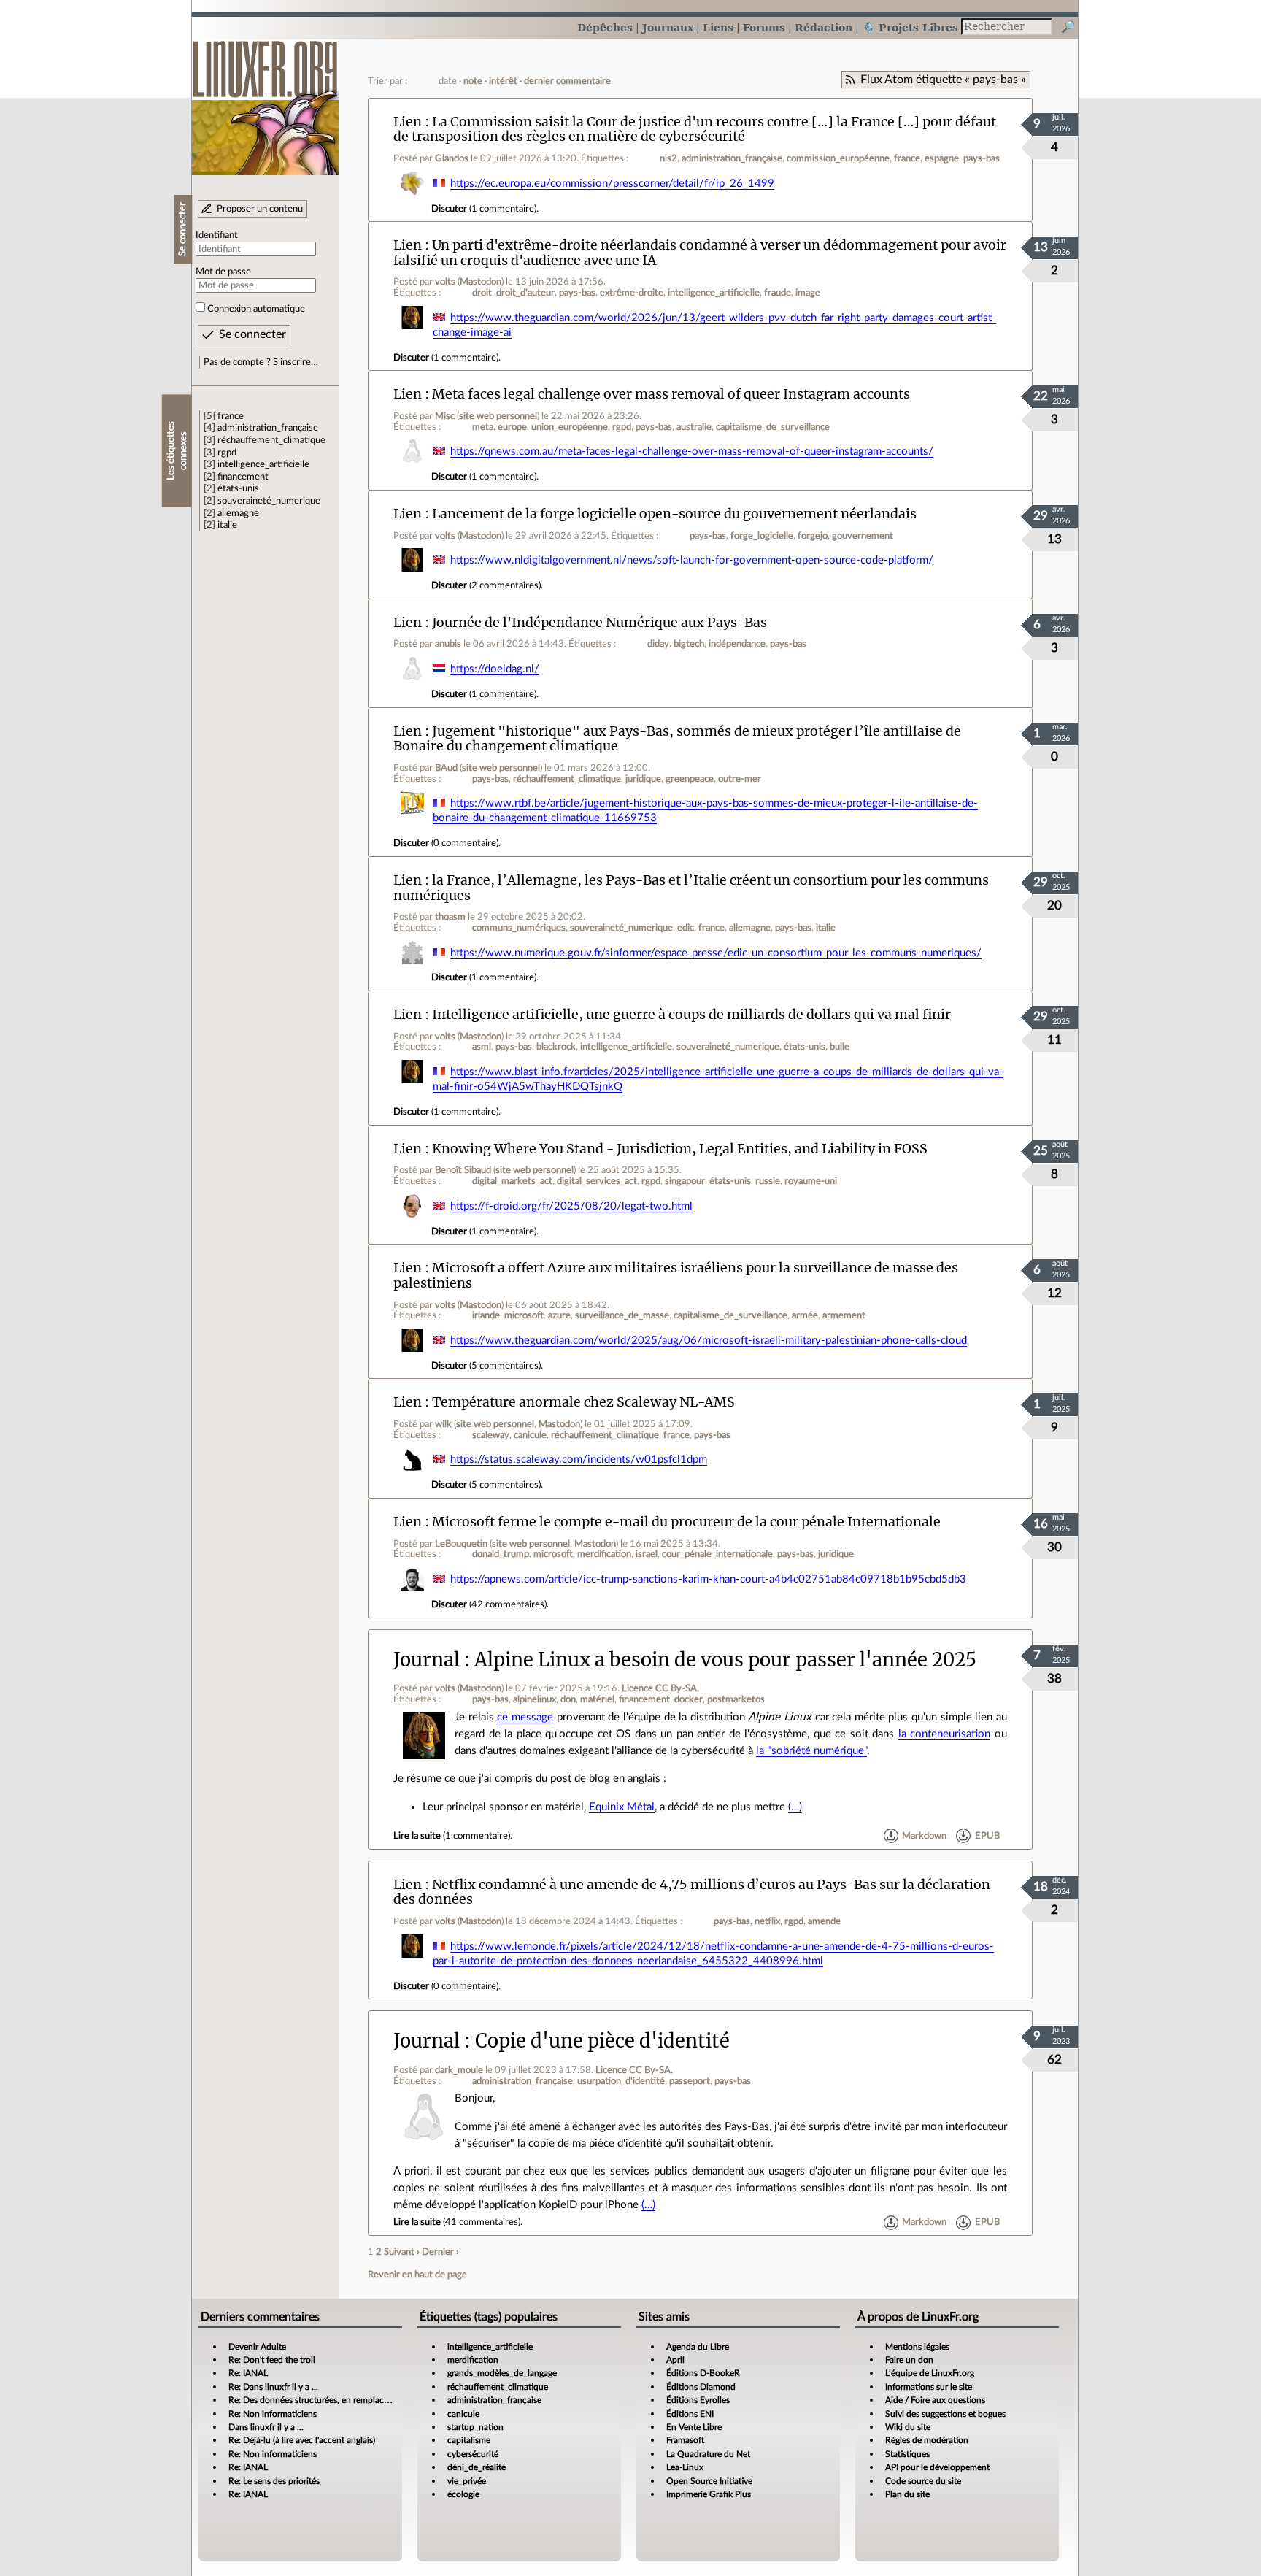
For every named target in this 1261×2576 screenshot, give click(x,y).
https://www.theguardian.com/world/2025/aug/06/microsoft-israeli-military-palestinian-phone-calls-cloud (709, 1341)
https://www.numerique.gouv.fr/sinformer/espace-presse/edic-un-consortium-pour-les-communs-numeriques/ (716, 953)
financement (243, 477)
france (231, 416)
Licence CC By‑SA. (660, 1688)
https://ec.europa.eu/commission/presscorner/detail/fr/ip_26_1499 (612, 184)
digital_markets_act (512, 1181)
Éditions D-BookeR (703, 2373)
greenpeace (690, 779)
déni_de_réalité (477, 2467)
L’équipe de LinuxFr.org (930, 2373)
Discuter (449, 209)
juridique (643, 779)
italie (227, 525)
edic (686, 928)
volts (445, 282)
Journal (427, 1660)
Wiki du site (908, 2427)
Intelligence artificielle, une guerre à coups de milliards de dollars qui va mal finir (691, 1014)
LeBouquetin (461, 1544)
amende (824, 1921)
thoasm (450, 917)
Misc (445, 416)
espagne (942, 158)
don (568, 1699)
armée (805, 1315)
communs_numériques (519, 928)
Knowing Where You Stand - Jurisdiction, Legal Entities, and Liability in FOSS (680, 1149)
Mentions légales (917, 2347)
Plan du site (907, 2494)
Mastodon (481, 282)
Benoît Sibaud (463, 1170)
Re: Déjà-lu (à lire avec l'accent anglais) (302, 2440)
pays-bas (982, 158)
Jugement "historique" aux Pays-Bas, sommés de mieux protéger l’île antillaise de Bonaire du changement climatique (677, 739)
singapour (685, 1181)
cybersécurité (473, 2454)
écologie (463, 2494)
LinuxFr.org (265, 100)
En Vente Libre (694, 2427)
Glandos (452, 158)
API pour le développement (937, 2467)
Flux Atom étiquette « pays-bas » (943, 80)
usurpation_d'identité (621, 2081)
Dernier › (440, 2252)
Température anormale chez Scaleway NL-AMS (583, 1402)
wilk (443, 1424)
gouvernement (863, 536)
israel (647, 1554)
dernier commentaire (567, 81)
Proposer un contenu (260, 209)
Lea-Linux (685, 2467)
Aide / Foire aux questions (935, 2400)
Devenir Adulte (257, 2347)
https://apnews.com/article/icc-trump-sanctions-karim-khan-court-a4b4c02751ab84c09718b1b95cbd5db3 (708, 1579)
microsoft (524, 1315)
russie (768, 1181)
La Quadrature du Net (708, 2454)
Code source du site (923, 2481)
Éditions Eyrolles (698, 2400)
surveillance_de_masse (622, 1315)
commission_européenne (838, 158)
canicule (530, 1435)
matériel (597, 1699)
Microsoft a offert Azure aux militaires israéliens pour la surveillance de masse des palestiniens (676, 1275)
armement (844, 1315)
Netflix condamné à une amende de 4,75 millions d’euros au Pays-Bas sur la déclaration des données (692, 1892)
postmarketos (736, 1699)
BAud (446, 768)
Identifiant (217, 235)
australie (694, 427)
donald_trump (501, 1554)
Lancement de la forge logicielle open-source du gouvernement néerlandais (674, 514)
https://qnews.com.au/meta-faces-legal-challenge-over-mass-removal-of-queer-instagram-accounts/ (692, 451)
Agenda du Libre (698, 2347)
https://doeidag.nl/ (495, 669)
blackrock (556, 1047)
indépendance (737, 644)
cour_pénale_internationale (717, 1554)
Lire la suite (417, 1836)
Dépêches (605, 27)
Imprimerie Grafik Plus (709, 2494)
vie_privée (467, 2481)
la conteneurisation (945, 1734)
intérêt (503, 81)
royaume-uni (811, 1181)
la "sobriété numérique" (811, 1751)
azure (559, 1315)
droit (482, 293)
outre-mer (740, 779)
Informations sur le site (929, 2387)
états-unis (238, 488)
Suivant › (402, 2252)
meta (483, 427)
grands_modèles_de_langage (502, 2373)
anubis (448, 644)
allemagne (238, 513)
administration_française (268, 428)
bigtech (689, 644)
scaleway (491, 1435)
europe (512, 427)
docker (689, 1699)
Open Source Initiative (709, 2481)
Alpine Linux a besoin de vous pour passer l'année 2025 (725, 1660)
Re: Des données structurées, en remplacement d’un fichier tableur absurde (372, 2400)
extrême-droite (632, 293)
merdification (604, 1554)
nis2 (668, 158)
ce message (525, 1717)
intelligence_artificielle (263, 464)
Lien (408, 122)
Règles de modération (927, 2440)
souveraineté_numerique (269, 501)
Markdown (924, 1836)
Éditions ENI (690, 2414)
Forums (764, 27)
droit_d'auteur (525, 293)
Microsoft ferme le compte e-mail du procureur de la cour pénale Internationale (686, 1522)
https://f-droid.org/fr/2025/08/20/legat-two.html (571, 1206)
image (808, 293)
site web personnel (498, 416)
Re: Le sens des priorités (274, 2481)
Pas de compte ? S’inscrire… (261, 362)
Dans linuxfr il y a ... (266, 2427)
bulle (840, 1047)
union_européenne (570, 427)
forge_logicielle (762, 536)
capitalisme (469, 2440)
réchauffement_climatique (271, 440)
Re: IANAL (248, 2373)
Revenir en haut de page (417, 2275)
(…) (795, 1807)
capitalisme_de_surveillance (773, 427)
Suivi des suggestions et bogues (945, 2414)
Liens (718, 27)
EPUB (987, 1836)
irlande (486, 1315)
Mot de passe (223, 272)
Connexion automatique (256, 309)
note (473, 81)
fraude (778, 293)
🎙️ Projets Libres (910, 27)
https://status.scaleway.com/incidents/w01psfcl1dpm (579, 1460)
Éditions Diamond (701, 2387)
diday (658, 644)
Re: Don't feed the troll (272, 2360)
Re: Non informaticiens (273, 2414)
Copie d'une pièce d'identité (602, 2041)
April (675, 2360)
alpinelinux (535, 1699)
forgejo (813, 536)
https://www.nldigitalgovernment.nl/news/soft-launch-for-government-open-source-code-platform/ (692, 560)
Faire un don (909, 2360)
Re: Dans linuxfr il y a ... (273, 2387)
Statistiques (907, 2454)
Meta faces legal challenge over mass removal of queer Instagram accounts (671, 394)
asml (482, 1047)
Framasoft (685, 2440)
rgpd (227, 453)
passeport (690, 2081)
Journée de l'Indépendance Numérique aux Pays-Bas (599, 622)
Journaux (668, 27)
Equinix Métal (622, 1807)
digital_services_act (597, 1181)
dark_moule (459, 2070)
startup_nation (475, 2427)
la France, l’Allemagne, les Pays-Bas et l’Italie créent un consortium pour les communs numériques (691, 888)
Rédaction (824, 27)
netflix (767, 1921)
